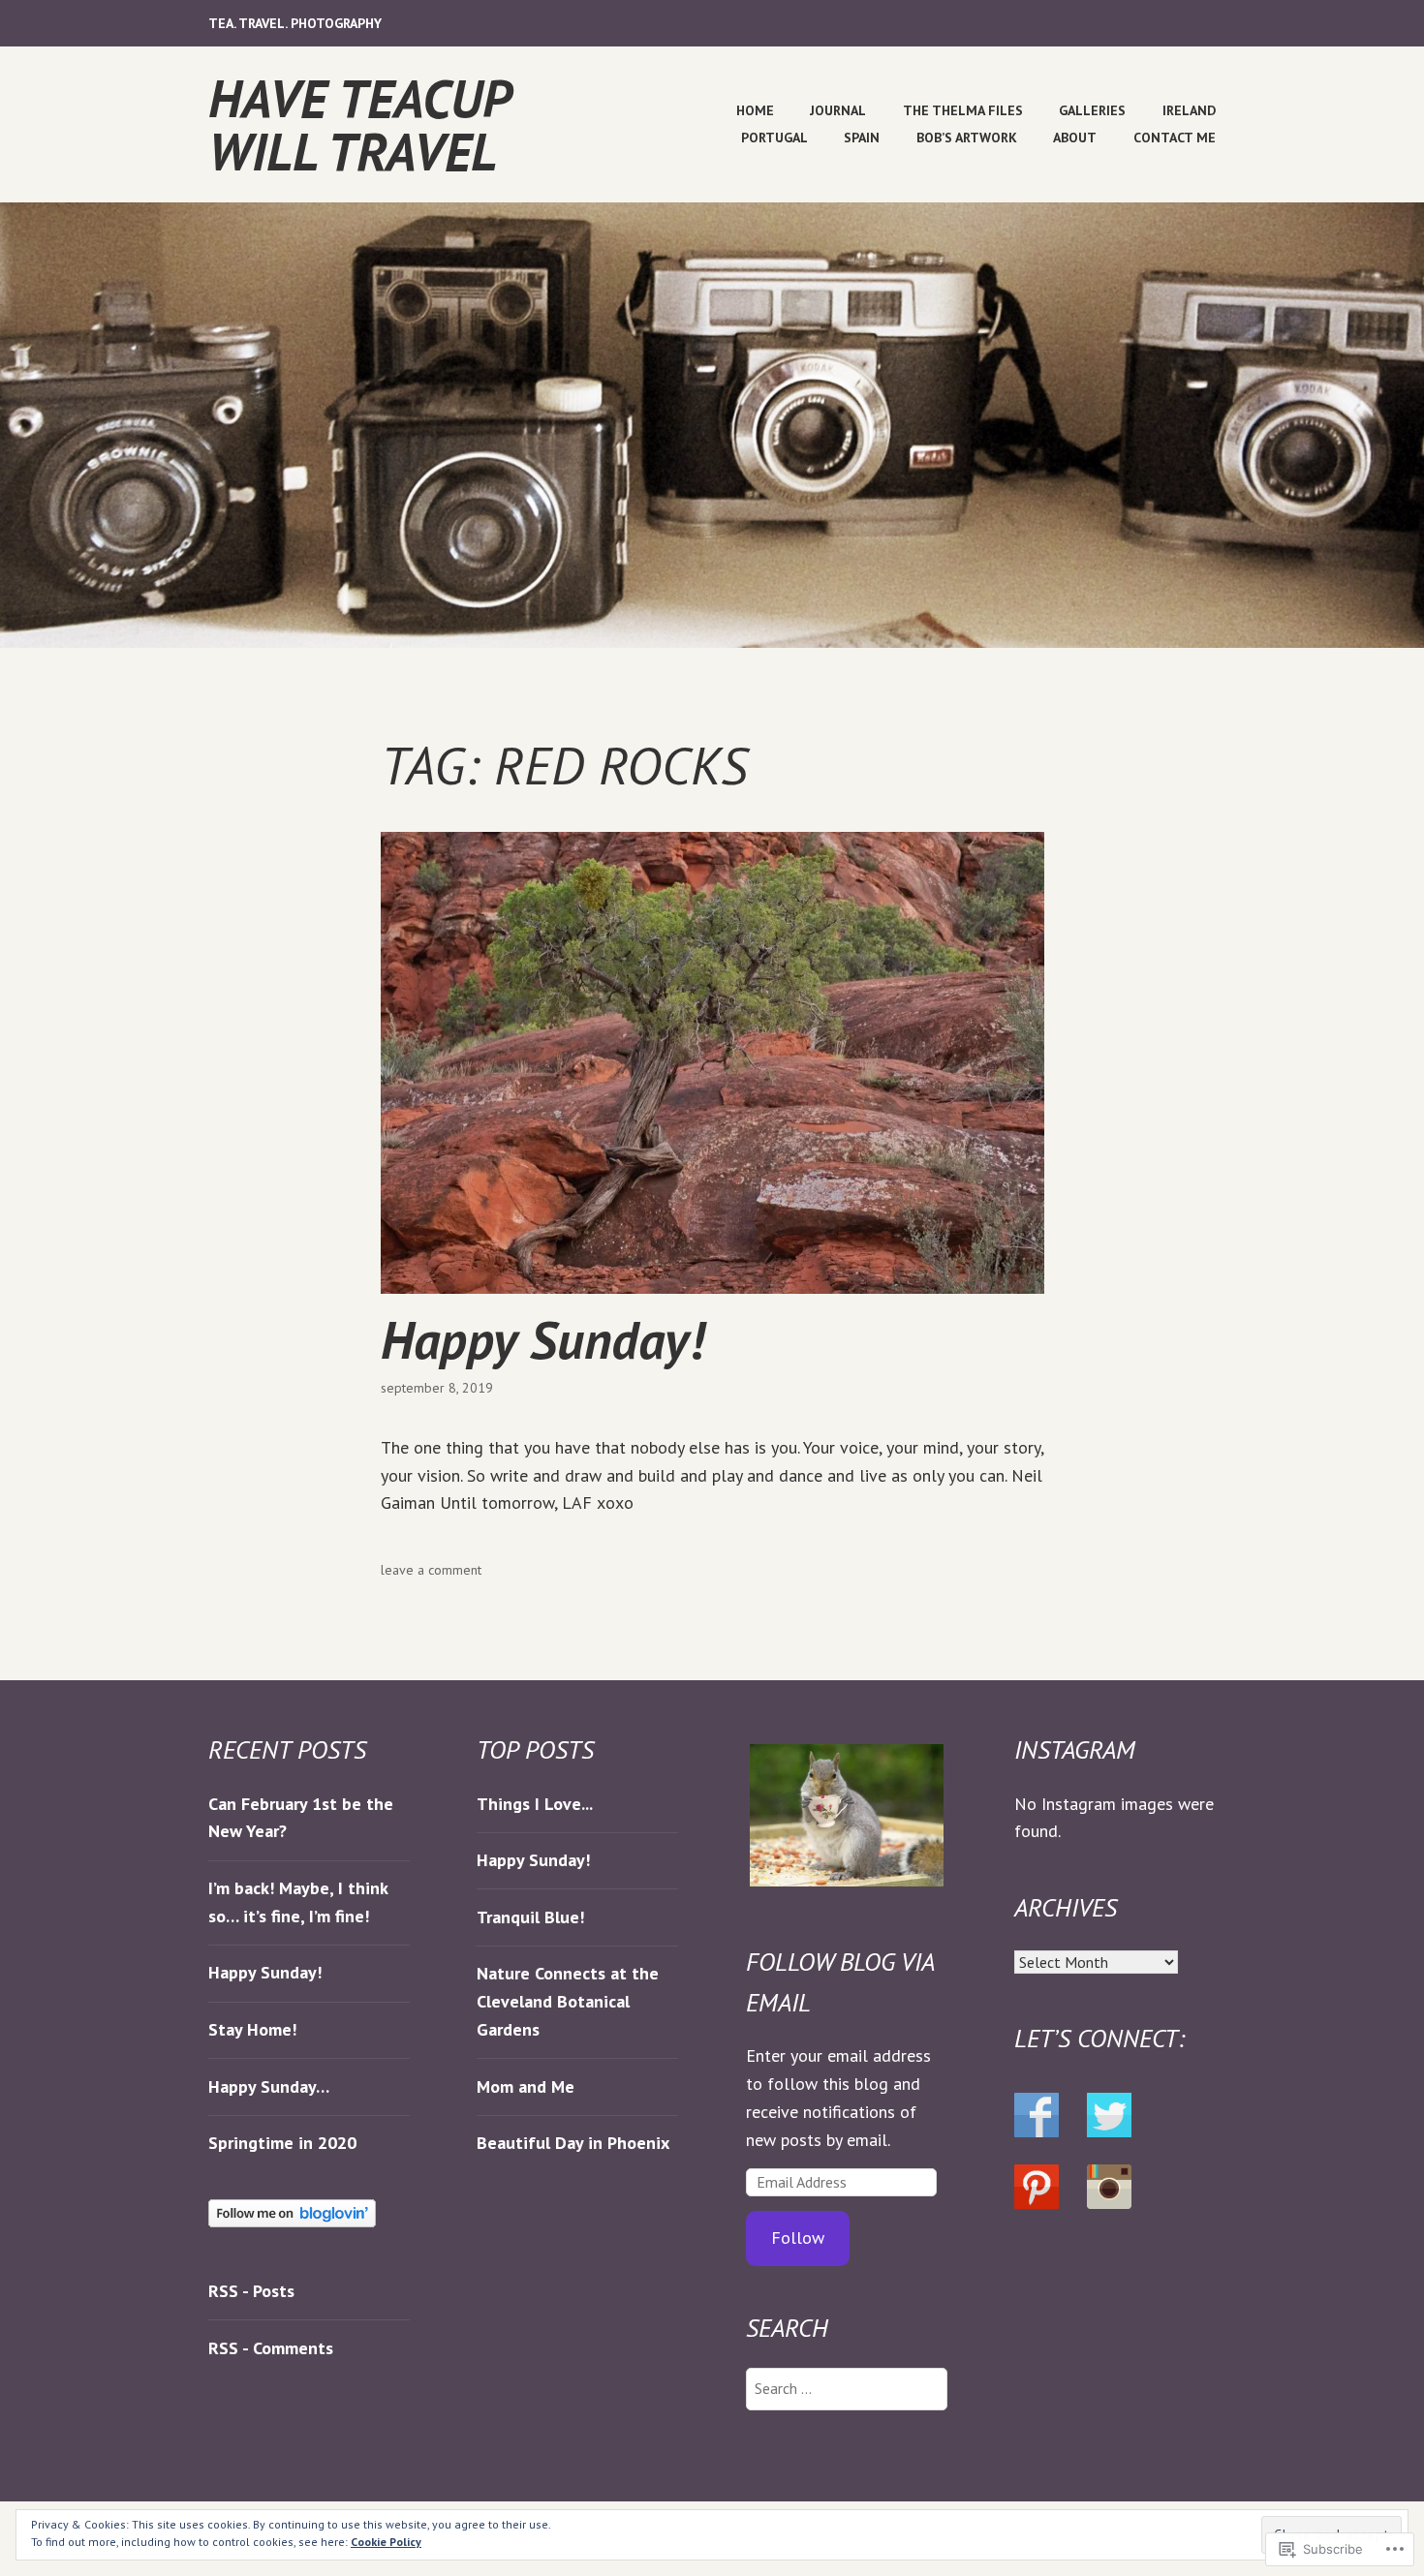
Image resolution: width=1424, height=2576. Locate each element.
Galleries (1092, 110)
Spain (862, 138)
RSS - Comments (271, 2348)
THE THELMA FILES (963, 110)
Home (755, 110)
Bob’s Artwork (967, 138)
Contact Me (1175, 138)
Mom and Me (526, 2086)
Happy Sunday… (269, 2086)
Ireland (1189, 110)
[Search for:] (847, 2388)
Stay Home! (252, 2029)
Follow (798, 2238)
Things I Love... (535, 1804)
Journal (838, 110)
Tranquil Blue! (530, 1917)
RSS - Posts (251, 2291)
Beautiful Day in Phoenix (573, 2143)
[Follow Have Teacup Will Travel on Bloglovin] (292, 2221)
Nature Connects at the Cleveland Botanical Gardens (568, 2001)
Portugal (774, 138)
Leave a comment (431, 1570)
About (1075, 138)
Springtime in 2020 (282, 2143)
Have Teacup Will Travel (359, 124)
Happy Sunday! (542, 1339)
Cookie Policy (386, 2542)
